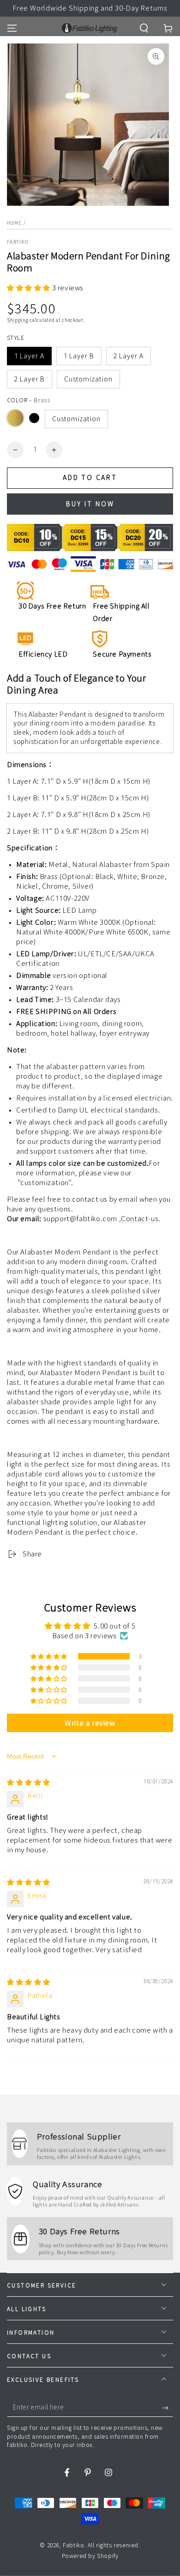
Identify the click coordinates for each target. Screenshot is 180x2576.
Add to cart (90, 478)
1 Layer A (29, 356)
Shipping (18, 320)
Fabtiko (18, 242)
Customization (88, 379)
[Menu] (12, 28)
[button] (144, 28)
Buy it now (90, 504)
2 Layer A (129, 356)
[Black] (34, 418)
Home (14, 223)
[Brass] (15, 418)
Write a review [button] (90, 1723)
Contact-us (140, 1219)
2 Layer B (30, 379)
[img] (29, 1782)
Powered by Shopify (90, 2556)
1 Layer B (79, 356)
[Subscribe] (168, 2408)
